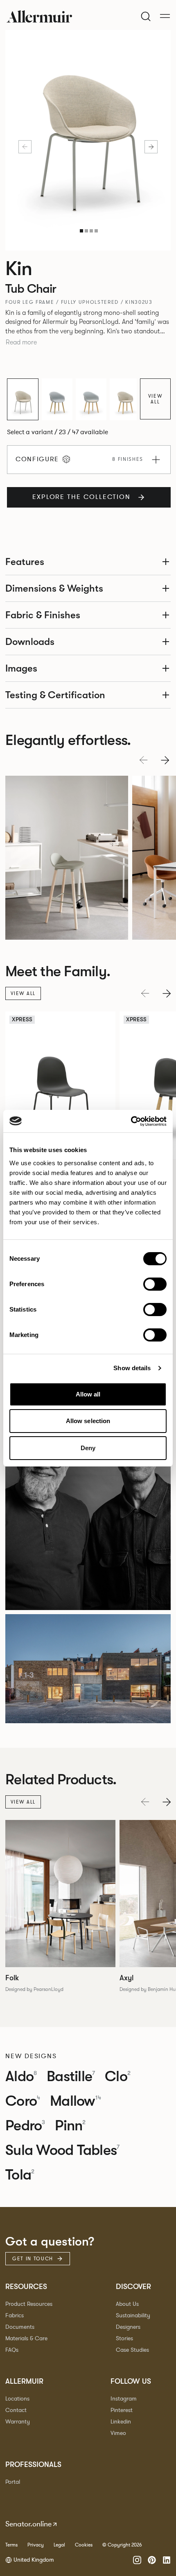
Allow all (88, 1394)
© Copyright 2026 (122, 2545)
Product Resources (29, 2304)
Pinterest (122, 2410)
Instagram (124, 2399)
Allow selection (88, 1421)
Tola (20, 2175)
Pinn (70, 2126)
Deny (88, 1448)
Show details (132, 1368)
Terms (11, 2545)
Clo (118, 2077)
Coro (23, 2101)
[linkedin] (167, 2560)
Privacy (36, 2545)
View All (156, 399)
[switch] (155, 1284)
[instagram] (137, 2560)
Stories (124, 2338)
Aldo (21, 2077)
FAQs (12, 2350)
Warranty (18, 2422)
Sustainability (133, 2315)
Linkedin (121, 2422)
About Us (127, 2304)
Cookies (84, 2545)
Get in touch (33, 2259)
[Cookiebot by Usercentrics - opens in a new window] (131, 1121)
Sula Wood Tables (62, 2150)
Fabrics (15, 2315)
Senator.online (28, 2524)
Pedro (25, 2126)
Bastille (71, 2077)
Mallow (76, 2101)
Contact (16, 2410)
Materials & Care (26, 2338)
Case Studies (132, 2350)
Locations (17, 2399)
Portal (13, 2482)
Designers (128, 2327)
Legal (59, 2545)
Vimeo (118, 2433)
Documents (20, 2327)
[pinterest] (152, 2560)
